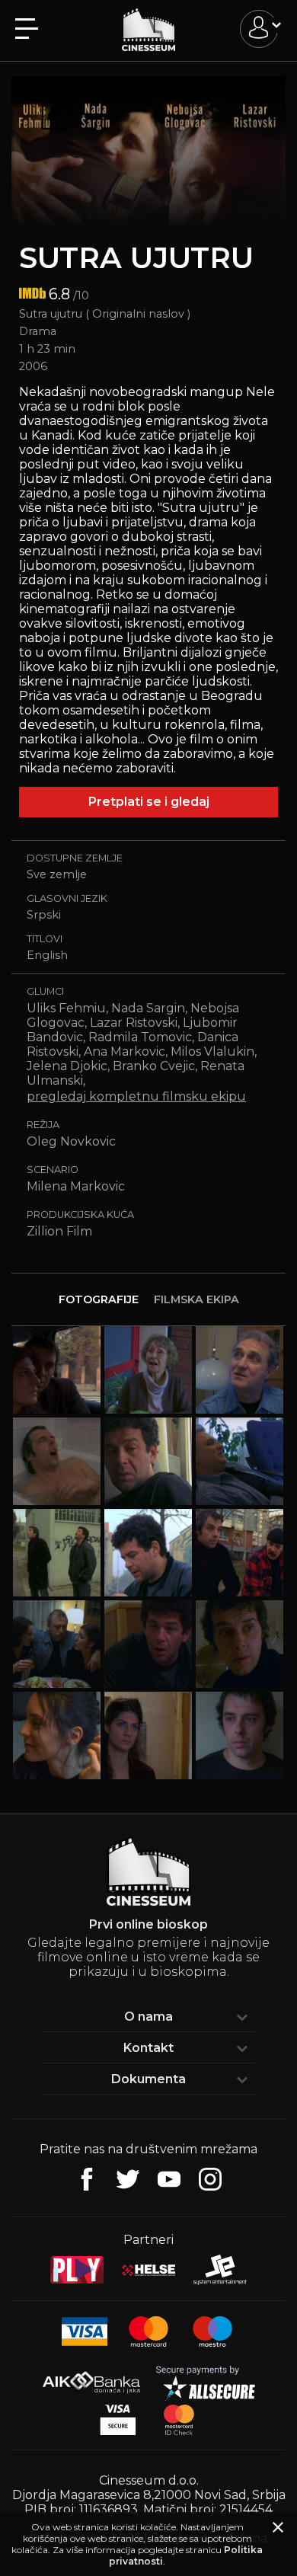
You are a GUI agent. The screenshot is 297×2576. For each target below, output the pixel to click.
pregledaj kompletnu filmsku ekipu (136, 1096)
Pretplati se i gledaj (149, 802)
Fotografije (99, 1299)
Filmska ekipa (196, 1299)
